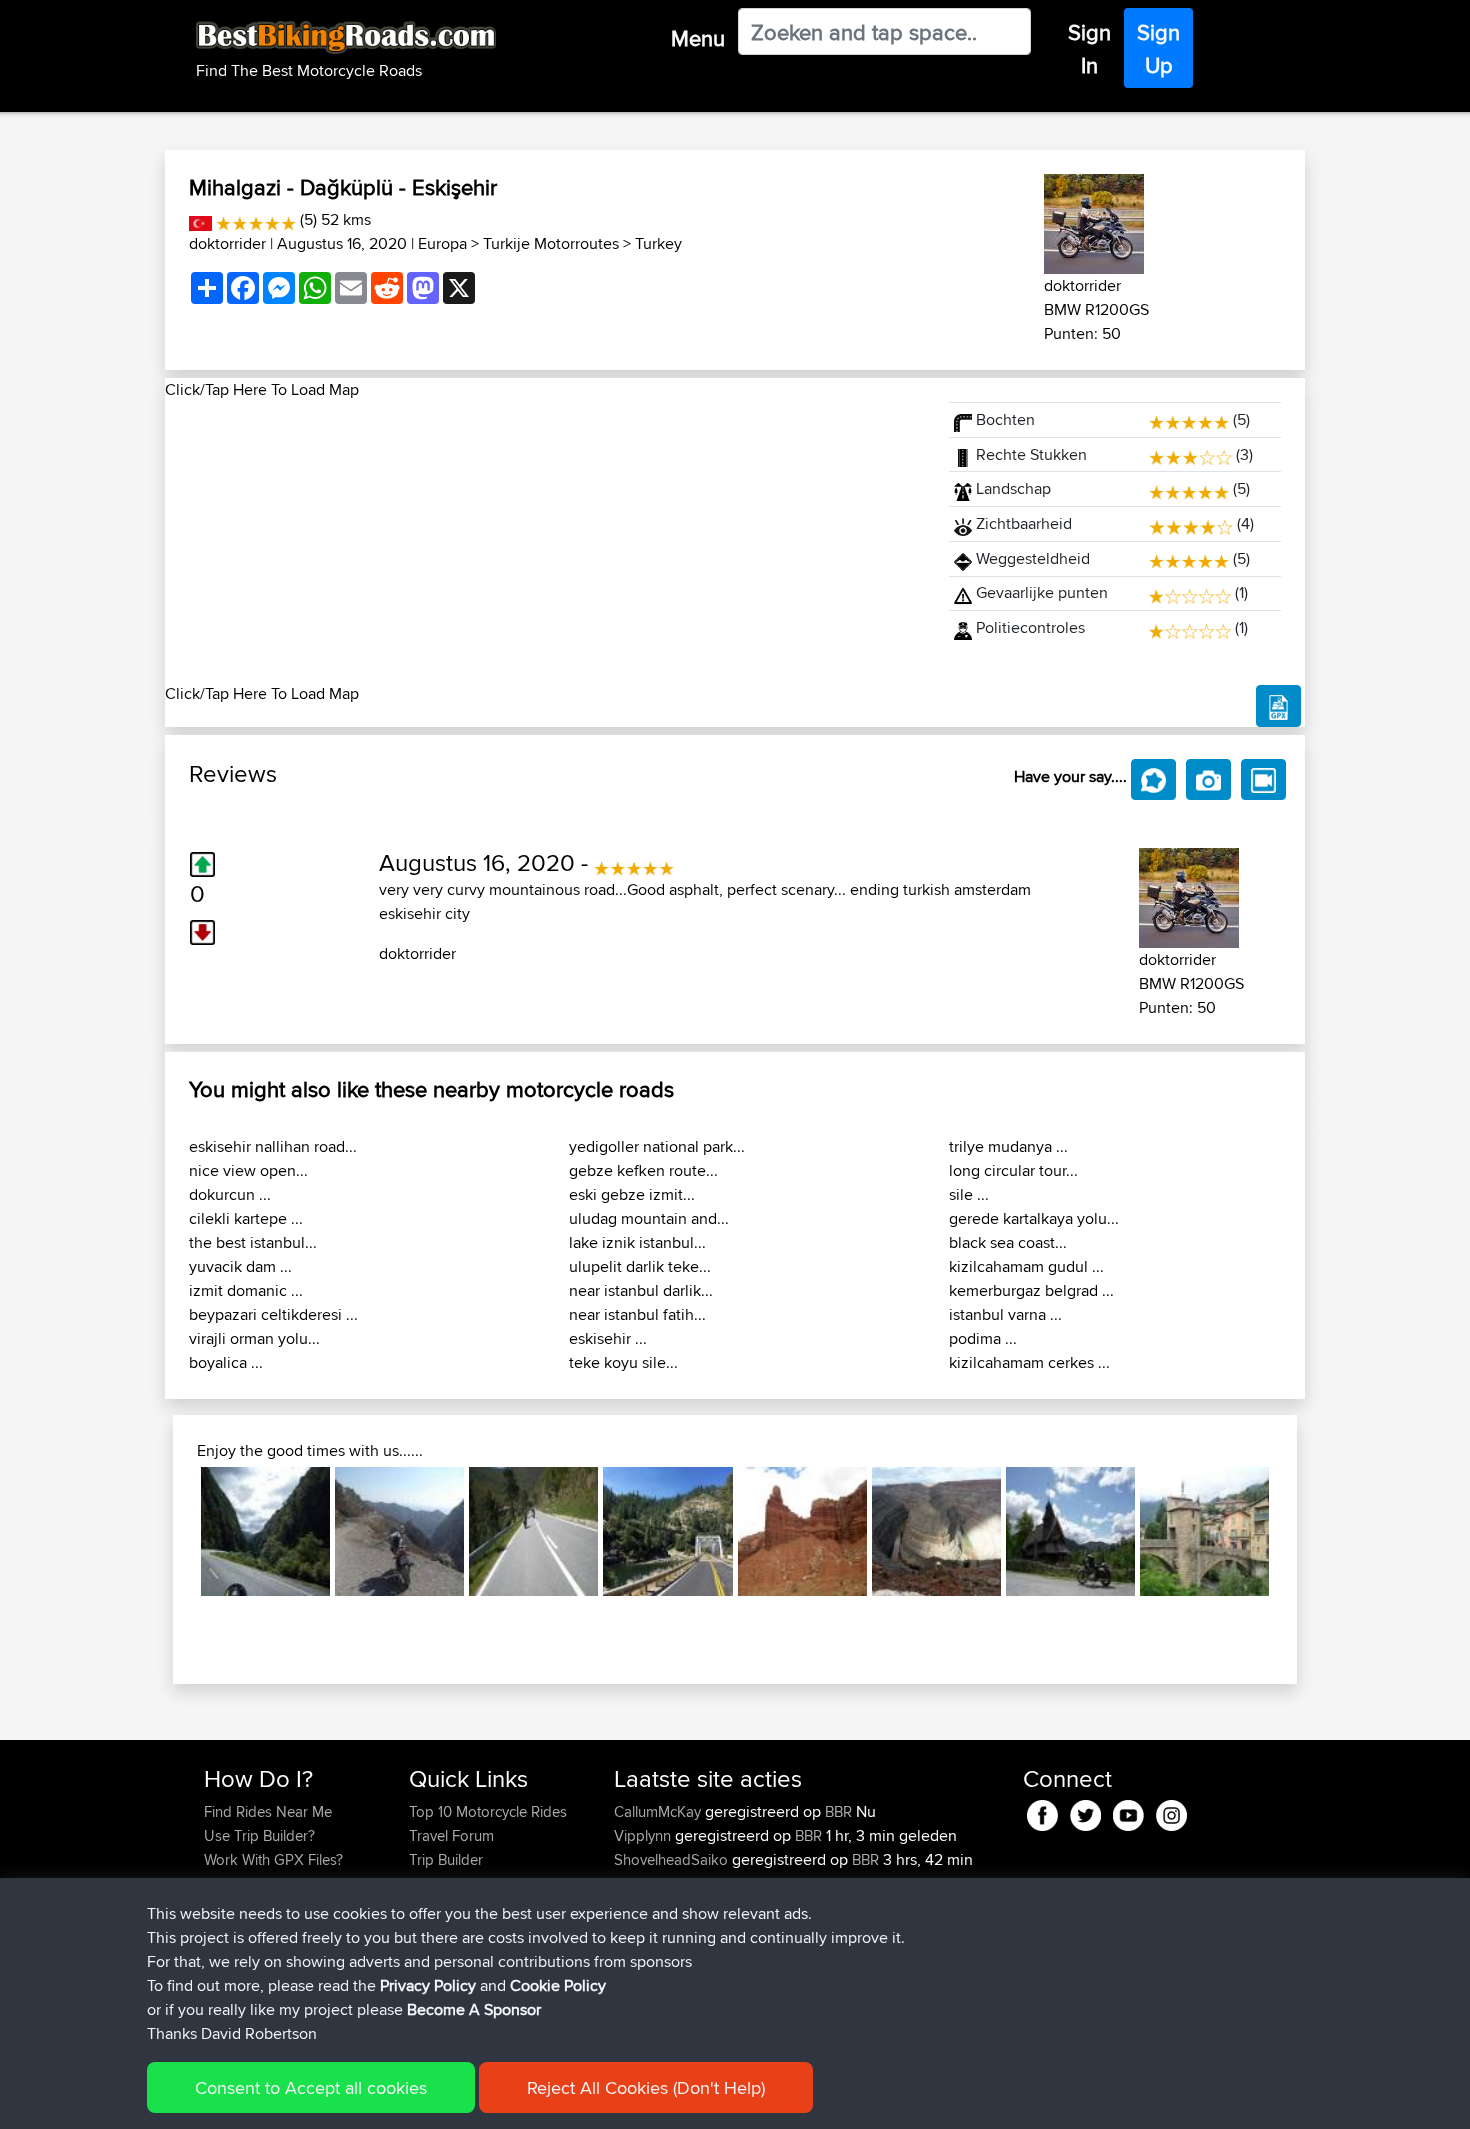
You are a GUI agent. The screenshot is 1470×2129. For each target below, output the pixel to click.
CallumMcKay (659, 1811)
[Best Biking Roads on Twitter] (1085, 1812)
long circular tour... (1013, 1170)
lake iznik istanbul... (637, 1242)
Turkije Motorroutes (551, 243)
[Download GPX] (1278, 706)
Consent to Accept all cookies (311, 2087)
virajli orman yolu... (254, 1338)
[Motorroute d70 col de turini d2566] (1204, 1531)
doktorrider (227, 243)
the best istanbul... (253, 1242)
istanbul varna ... (1005, 1314)
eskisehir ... (608, 1338)
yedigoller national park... (657, 1146)
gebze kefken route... (643, 1170)
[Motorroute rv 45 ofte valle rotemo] (1070, 1531)
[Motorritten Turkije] (200, 219)
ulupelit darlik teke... (640, 1266)
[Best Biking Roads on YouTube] (1128, 1812)
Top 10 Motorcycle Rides (488, 1811)
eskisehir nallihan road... (273, 1146)
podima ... (983, 1338)
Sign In (1089, 48)
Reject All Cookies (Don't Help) (646, 2087)
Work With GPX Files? (273, 1859)
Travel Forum (451, 1835)
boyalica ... (226, 1362)
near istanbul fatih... (637, 1314)
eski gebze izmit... (632, 1194)
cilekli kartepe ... (246, 1218)
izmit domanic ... (246, 1290)
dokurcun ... (230, 1194)
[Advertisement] (545, 542)
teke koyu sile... (623, 1362)
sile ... (969, 1194)
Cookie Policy (558, 1985)
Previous (171, 1531)
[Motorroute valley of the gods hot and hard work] (936, 1531)
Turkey (658, 243)
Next (1299, 1531)
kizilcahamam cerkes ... (1029, 1362)
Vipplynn (644, 1835)
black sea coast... (1008, 1242)
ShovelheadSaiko (673, 1859)
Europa (442, 243)
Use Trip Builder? (259, 1835)
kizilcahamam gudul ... (1026, 1266)
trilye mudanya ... (1008, 1146)
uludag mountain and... (649, 1218)
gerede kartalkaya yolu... (1034, 1218)
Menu (698, 38)
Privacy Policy (428, 1985)
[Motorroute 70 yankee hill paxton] (667, 1531)
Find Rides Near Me (268, 1811)
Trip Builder (446, 1859)
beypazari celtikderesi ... (273, 1314)
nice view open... (248, 1170)
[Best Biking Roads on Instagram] (1171, 1812)
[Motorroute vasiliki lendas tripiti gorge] (399, 1531)
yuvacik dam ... (240, 1266)
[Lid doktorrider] (1094, 220)
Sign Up (1158, 48)
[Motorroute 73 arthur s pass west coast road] (265, 1531)
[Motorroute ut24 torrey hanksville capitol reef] (802, 1531)
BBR (838, 1811)
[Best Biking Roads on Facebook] (1042, 1812)
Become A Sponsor (474, 2009)
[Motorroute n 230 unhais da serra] (533, 1531)
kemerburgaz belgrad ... (1031, 1290)
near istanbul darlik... (641, 1290)
